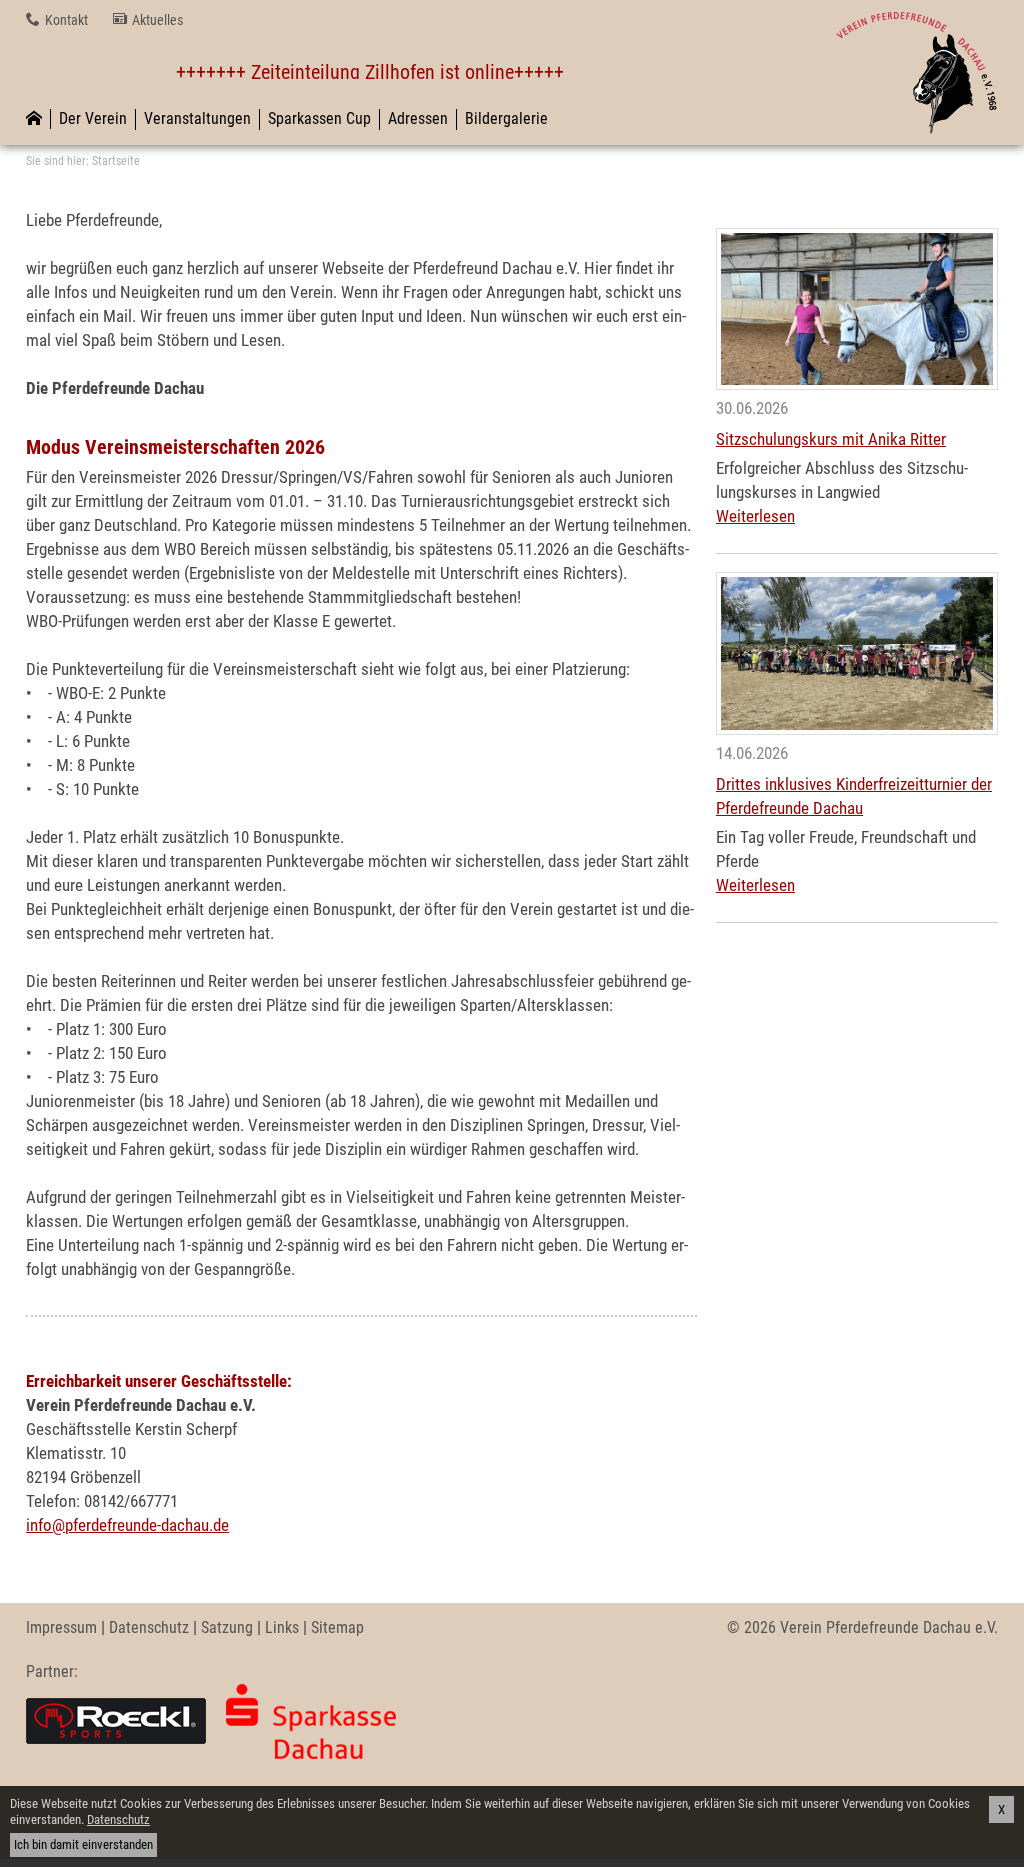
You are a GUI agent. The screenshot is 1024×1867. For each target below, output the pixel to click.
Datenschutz (149, 1627)
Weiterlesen (755, 516)
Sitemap (337, 1627)
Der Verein (93, 118)
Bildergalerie (506, 118)
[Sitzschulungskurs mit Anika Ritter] (857, 309)
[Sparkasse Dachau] (311, 1721)
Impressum (61, 1627)
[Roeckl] (116, 1721)
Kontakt (66, 20)
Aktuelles (157, 20)
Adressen (418, 118)
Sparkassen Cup (319, 118)
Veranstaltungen (197, 118)
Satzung (227, 1627)
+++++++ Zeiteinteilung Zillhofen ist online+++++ (348, 72)
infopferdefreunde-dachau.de (127, 1525)
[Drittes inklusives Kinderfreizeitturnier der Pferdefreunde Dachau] (857, 653)
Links (282, 1627)
